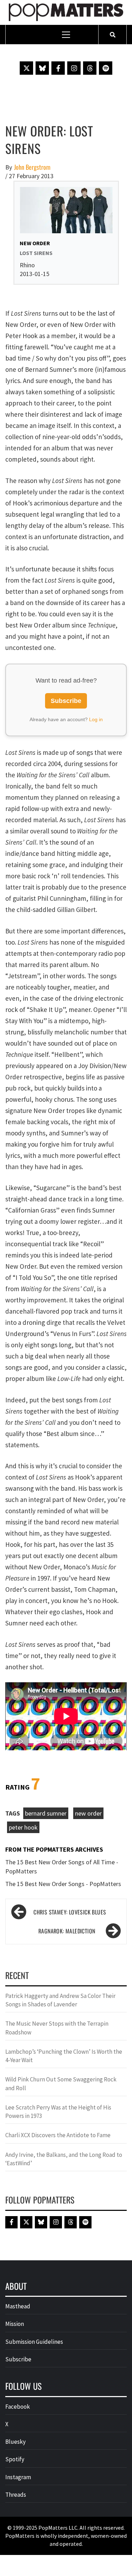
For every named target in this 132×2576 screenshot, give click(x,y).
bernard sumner (46, 1813)
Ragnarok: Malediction (67, 1931)
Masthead (18, 2306)
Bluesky (15, 2442)
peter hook (23, 1827)
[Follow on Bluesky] (42, 68)
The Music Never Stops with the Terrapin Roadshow (57, 2028)
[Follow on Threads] (90, 68)
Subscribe (66, 701)
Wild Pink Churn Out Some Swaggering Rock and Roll (61, 2084)
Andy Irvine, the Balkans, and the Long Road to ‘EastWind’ (64, 2159)
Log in (96, 719)
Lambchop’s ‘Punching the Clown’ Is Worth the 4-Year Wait (64, 2056)
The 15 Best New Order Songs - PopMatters (63, 1884)
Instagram (18, 2477)
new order (88, 1813)
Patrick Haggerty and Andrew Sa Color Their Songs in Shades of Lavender (60, 2000)
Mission (15, 2324)
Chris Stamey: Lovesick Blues (70, 1912)
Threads (16, 2495)
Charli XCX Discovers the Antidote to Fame (58, 2135)
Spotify (15, 2459)
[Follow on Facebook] (58, 68)
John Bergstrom (32, 167)
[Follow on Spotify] (106, 68)
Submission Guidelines (34, 2342)
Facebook (18, 2407)
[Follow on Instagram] (74, 68)
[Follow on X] (26, 68)
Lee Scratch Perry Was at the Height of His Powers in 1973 (58, 2112)
